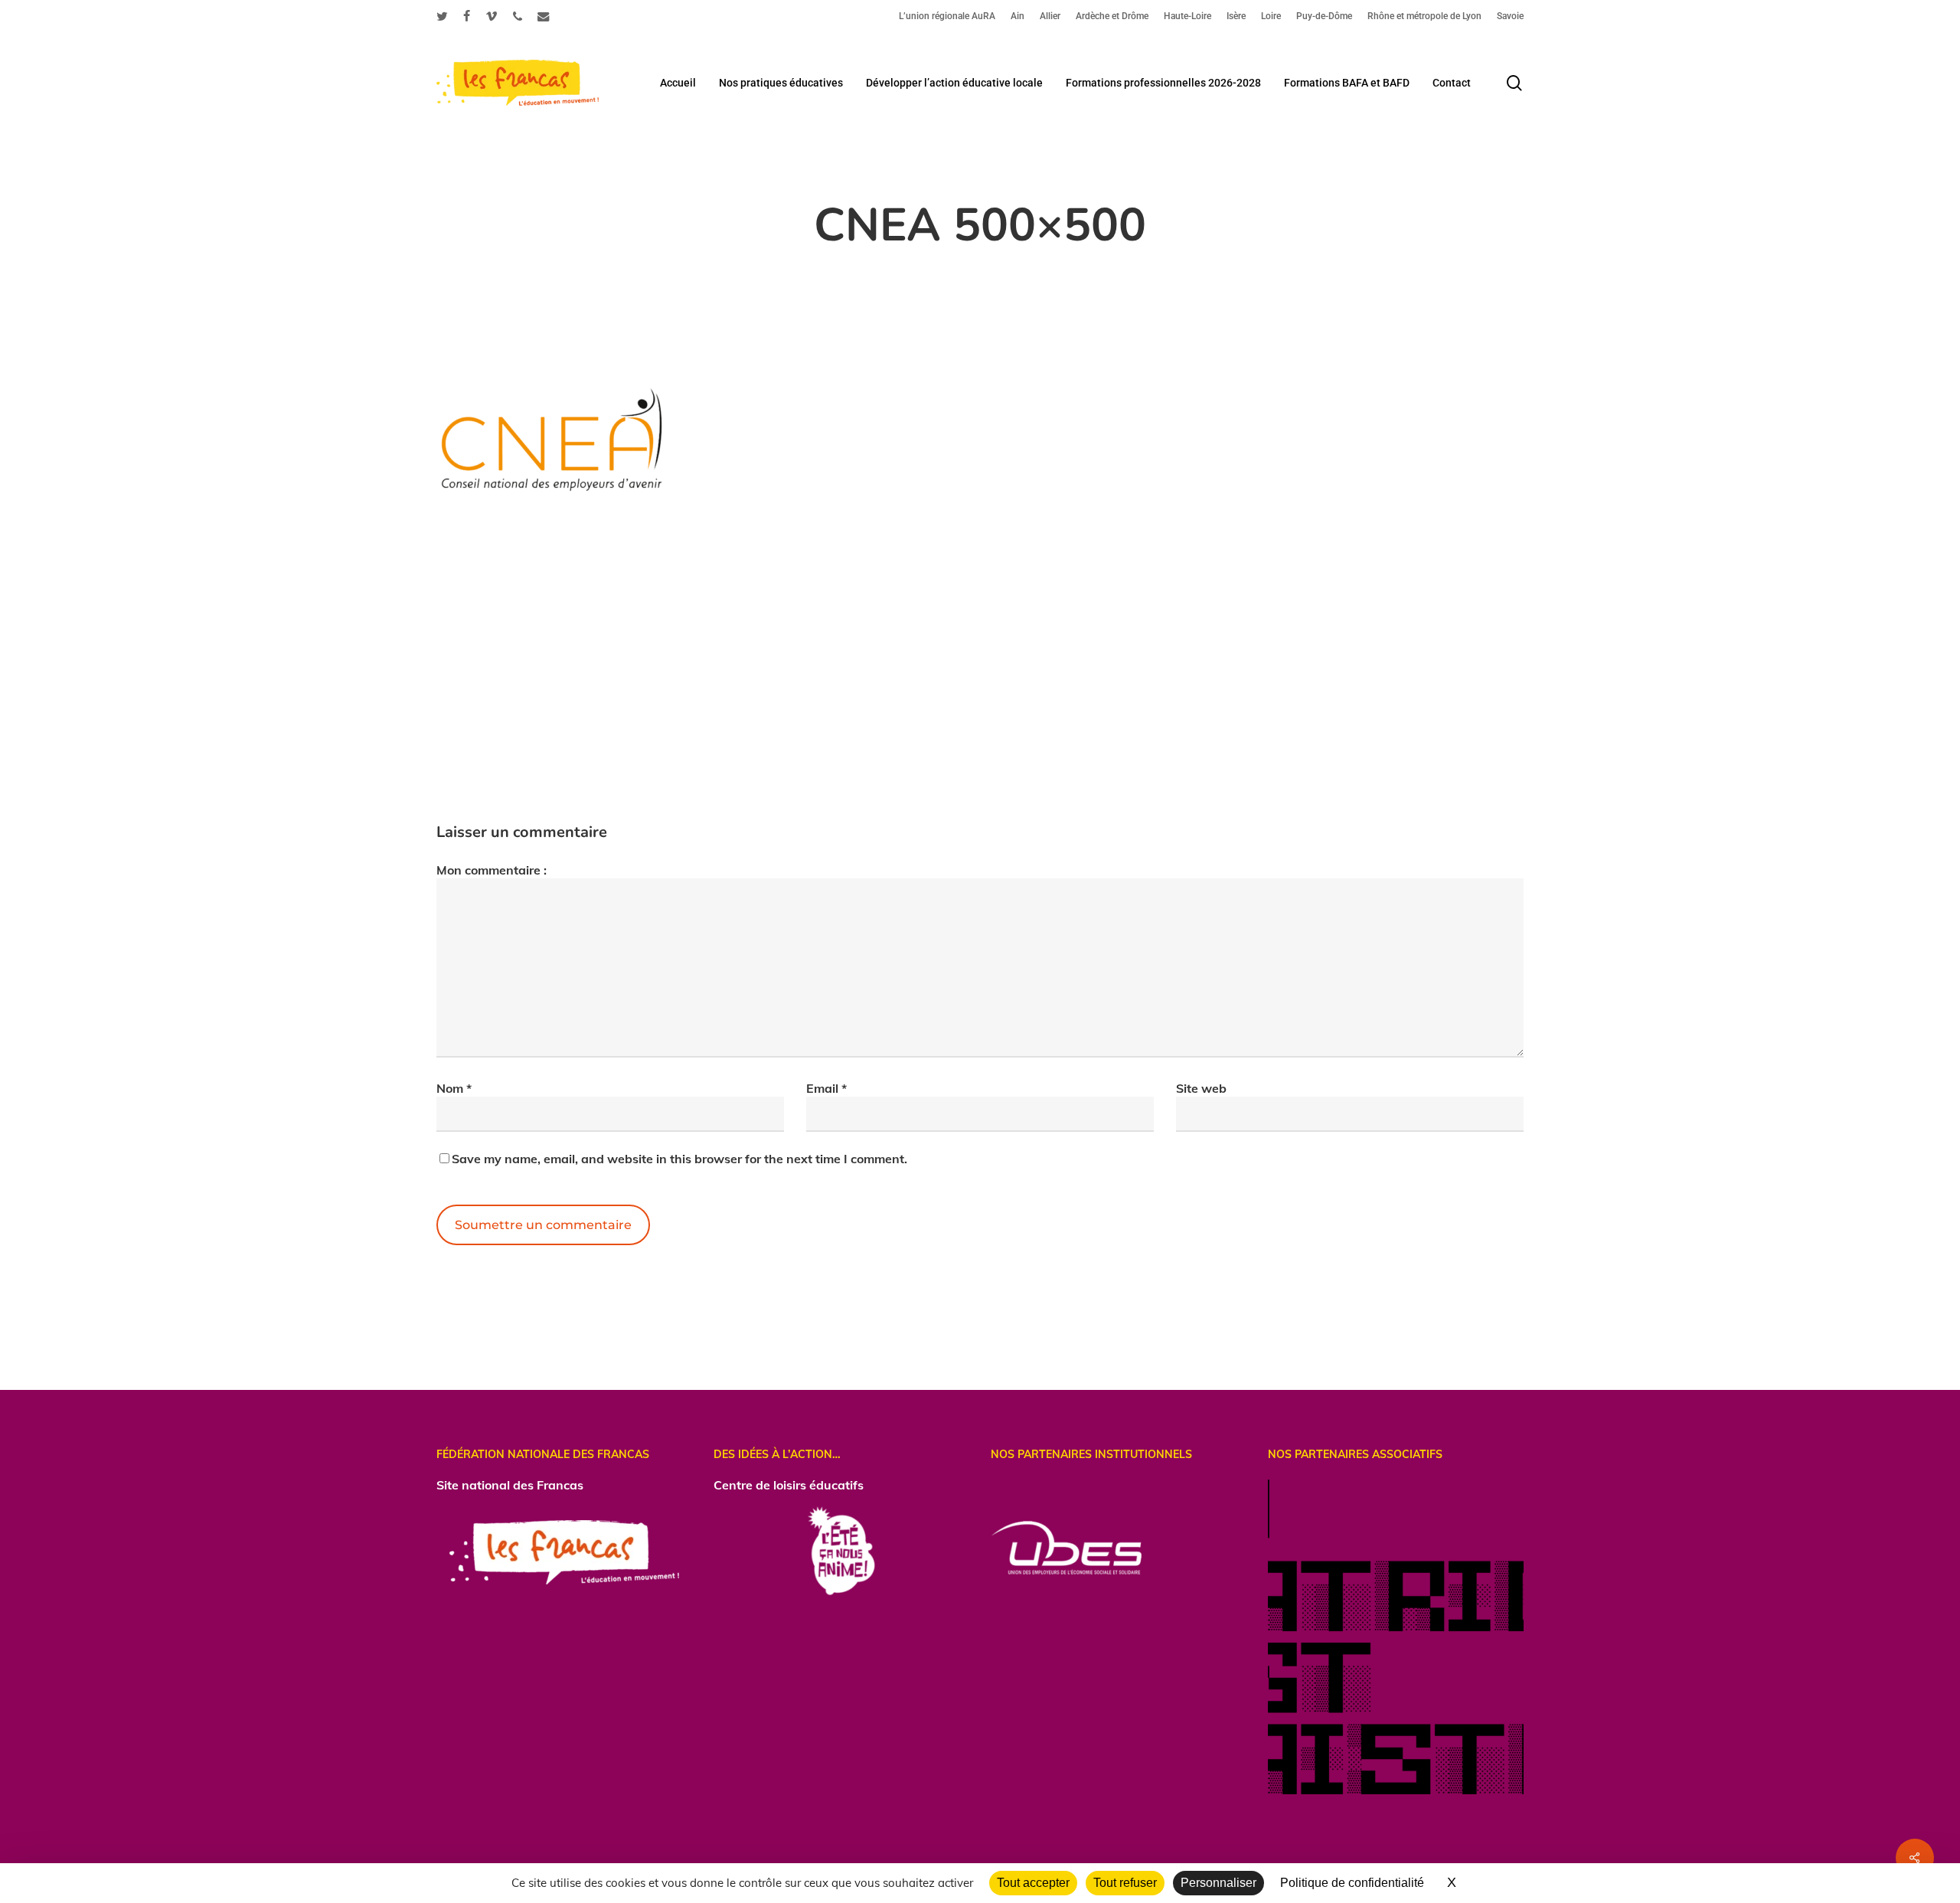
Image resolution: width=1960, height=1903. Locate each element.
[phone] (518, 16)
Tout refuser (1125, 1883)
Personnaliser (1218, 1883)
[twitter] (442, 16)
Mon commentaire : (492, 870)
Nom (454, 1088)
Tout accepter (1033, 1883)
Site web (1201, 1088)
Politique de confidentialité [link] (1352, 1883)
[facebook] (467, 16)
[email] (544, 16)
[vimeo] (492, 16)
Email (826, 1088)
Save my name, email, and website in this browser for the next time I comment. (679, 1159)
